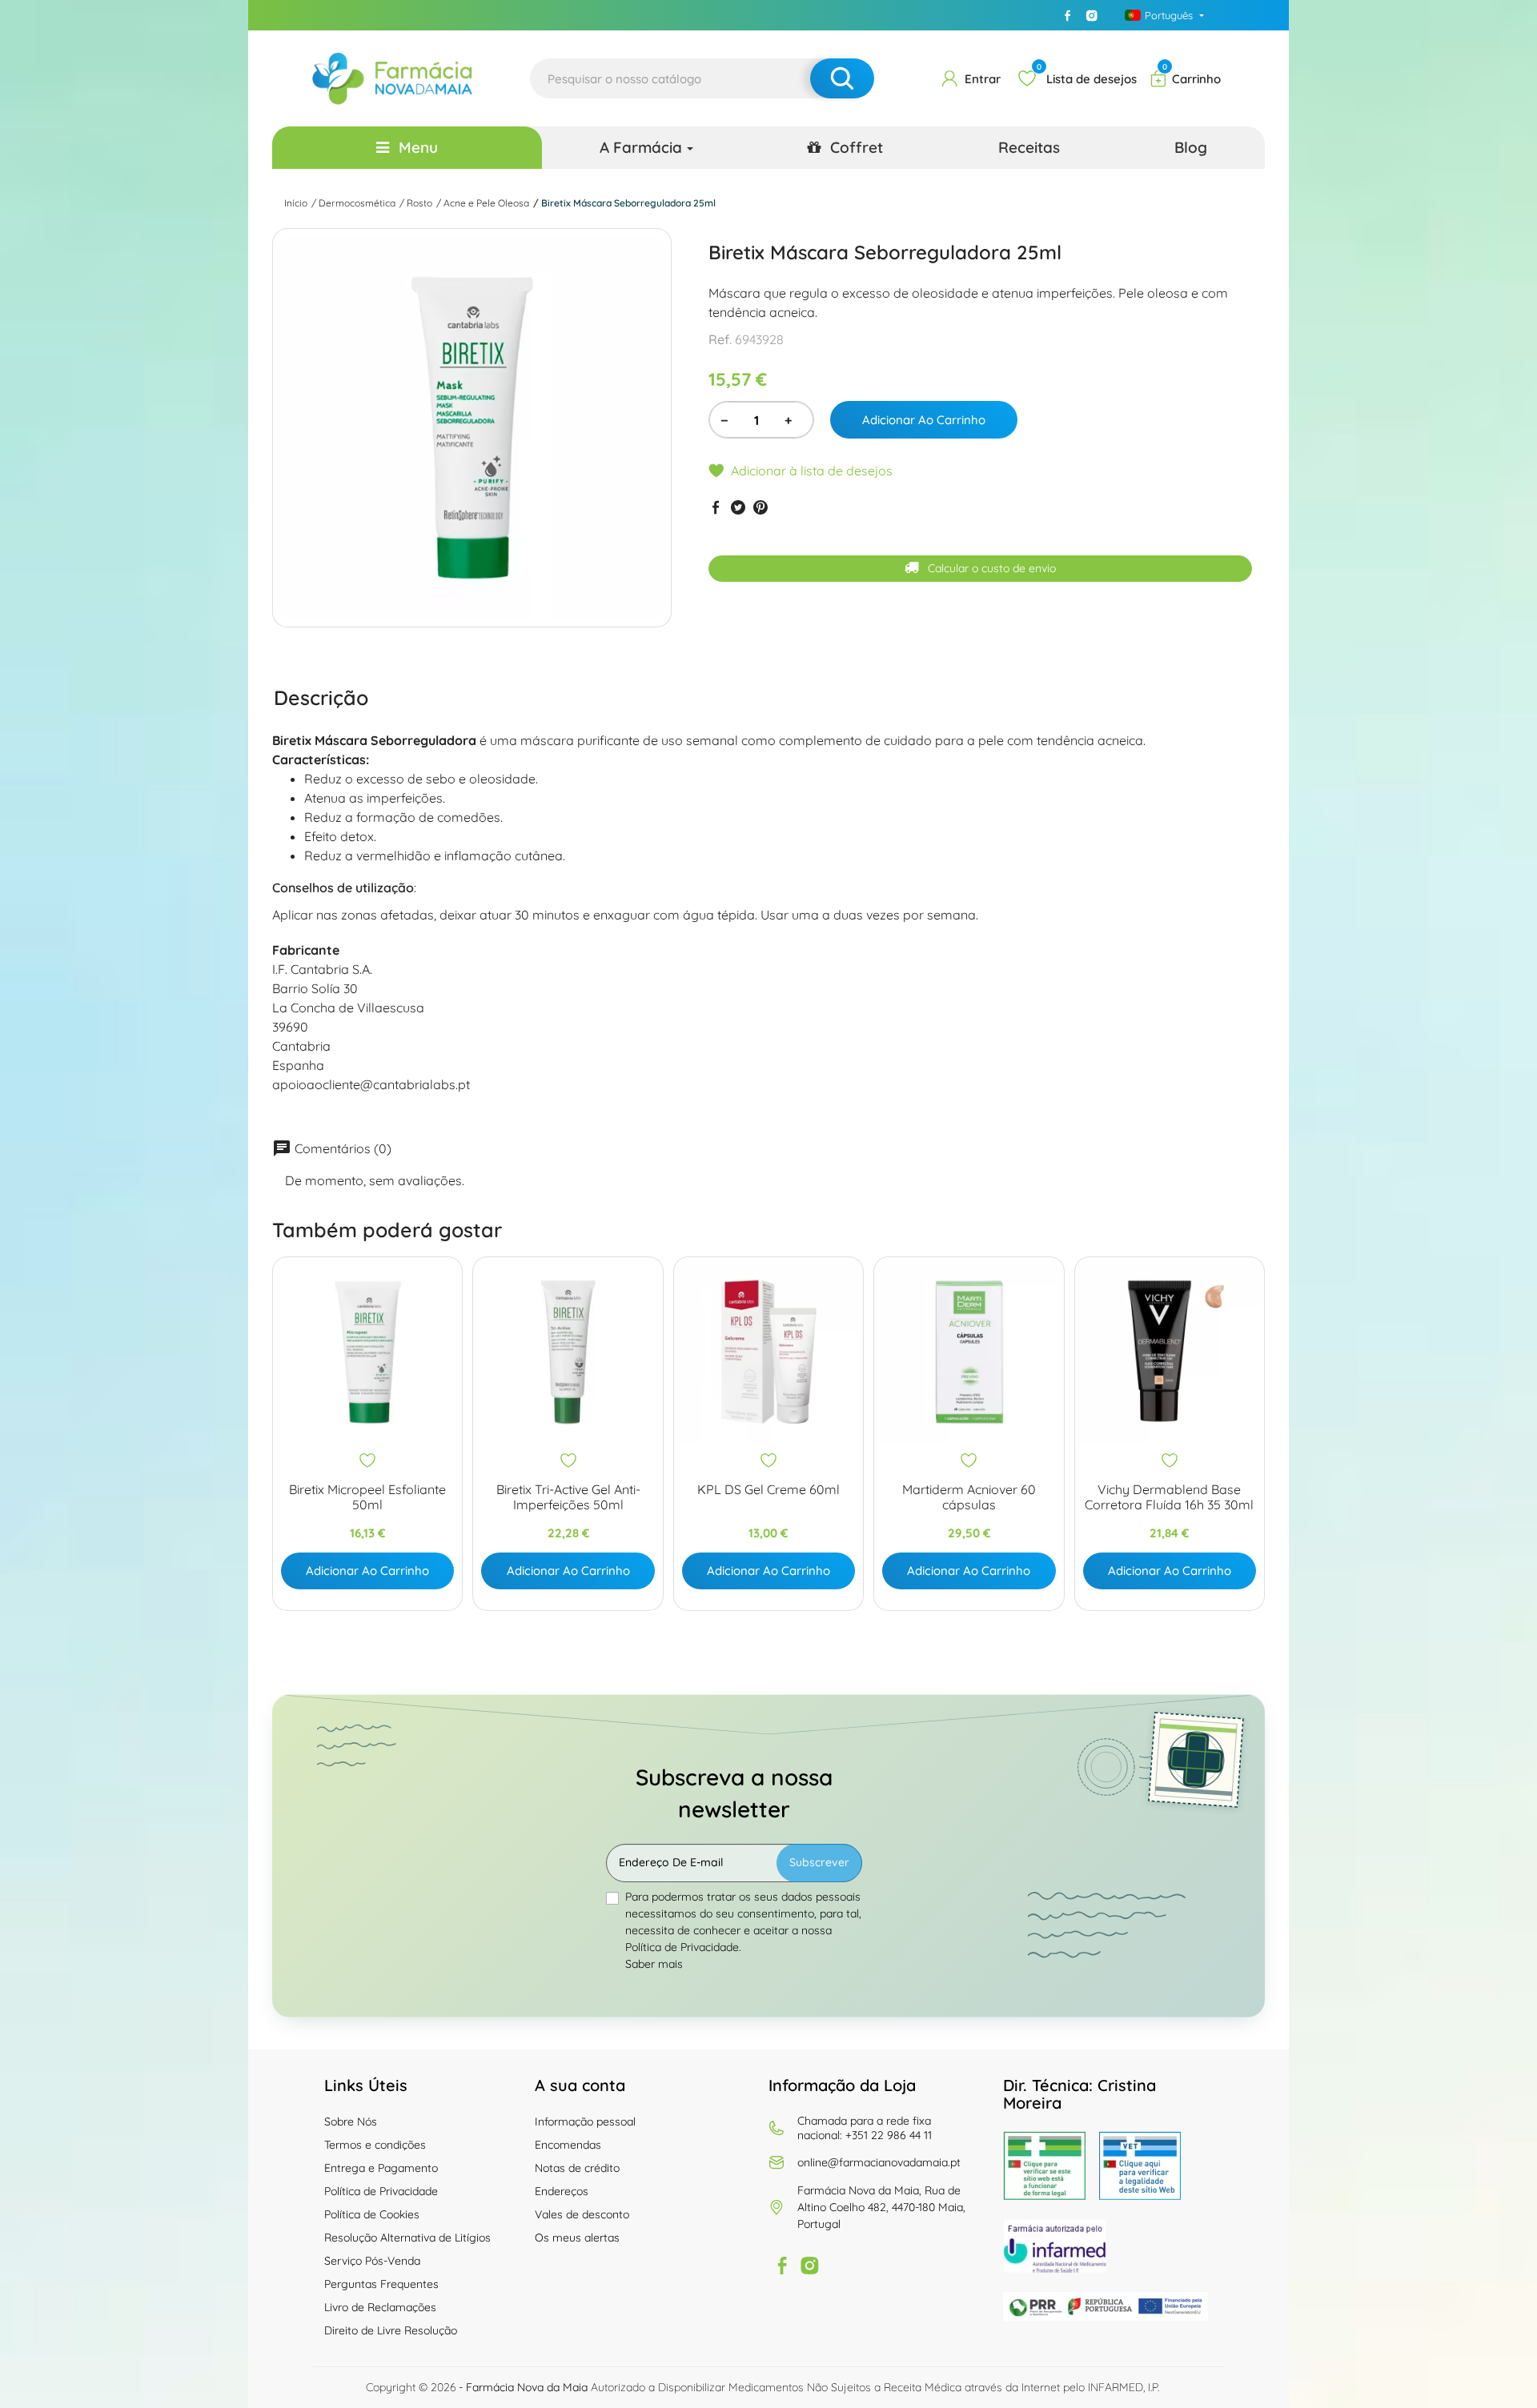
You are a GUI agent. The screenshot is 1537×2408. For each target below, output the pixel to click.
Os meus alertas (577, 2238)
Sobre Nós (351, 2122)
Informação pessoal (585, 2122)
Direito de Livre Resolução (391, 2330)
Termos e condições (375, 2145)
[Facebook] (1068, 15)
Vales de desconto (582, 2214)
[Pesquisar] (842, 78)
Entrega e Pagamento (381, 2168)
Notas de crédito (577, 2168)
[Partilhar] (716, 507)
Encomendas (568, 2145)
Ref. (720, 339)
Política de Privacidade (381, 2191)
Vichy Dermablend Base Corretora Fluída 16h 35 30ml (1169, 1497)
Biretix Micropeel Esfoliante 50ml (367, 1497)
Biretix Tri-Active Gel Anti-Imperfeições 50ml (568, 1497)
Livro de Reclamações (380, 2307)
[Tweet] (738, 507)
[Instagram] (1092, 15)
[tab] (321, 697)
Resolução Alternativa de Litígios (407, 2238)
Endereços (562, 2191)
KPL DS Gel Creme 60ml (768, 1490)
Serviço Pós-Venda (372, 2261)
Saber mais (654, 1964)
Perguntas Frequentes (381, 2284)
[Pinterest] (760, 507)
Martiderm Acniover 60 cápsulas (969, 1497)
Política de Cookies (372, 2214)
